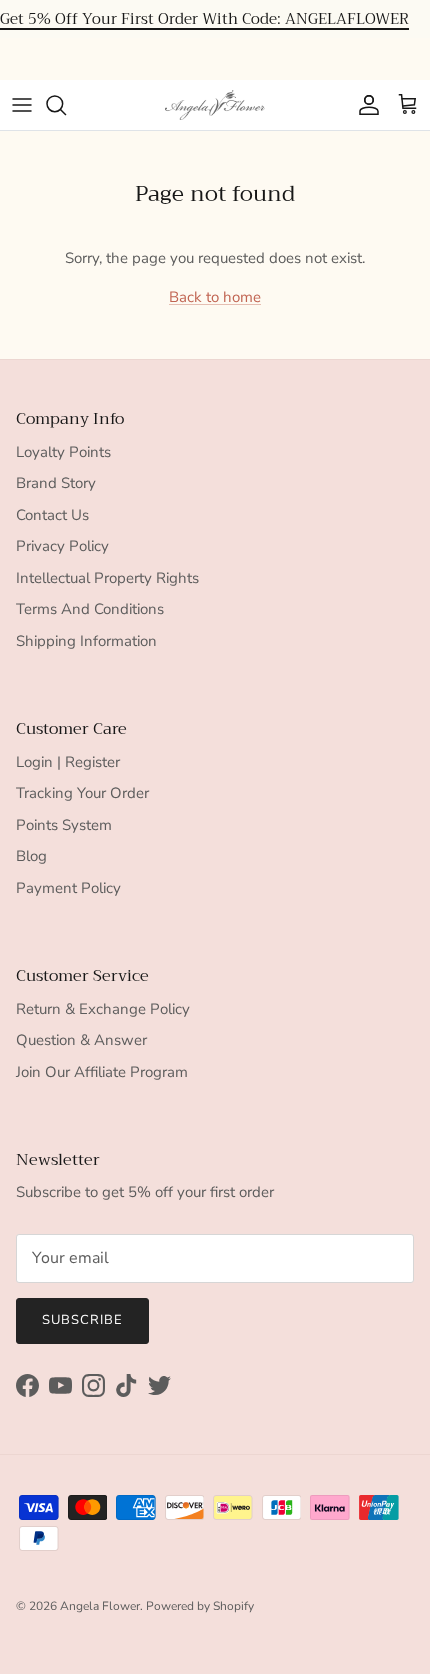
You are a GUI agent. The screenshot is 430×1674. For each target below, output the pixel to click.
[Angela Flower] (215, 105)
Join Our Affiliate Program (102, 1072)
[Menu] (22, 105)
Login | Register (68, 762)
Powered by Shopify (200, 1606)
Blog (31, 856)
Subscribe (82, 1320)
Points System (64, 825)
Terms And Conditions (90, 609)
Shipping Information (86, 641)
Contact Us (52, 515)
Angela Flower (100, 1606)
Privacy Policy (62, 546)
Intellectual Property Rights (107, 578)
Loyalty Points (63, 452)
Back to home (215, 297)
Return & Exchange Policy (103, 1009)
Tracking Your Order (82, 793)
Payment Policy (68, 888)
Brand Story (56, 483)
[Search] (66, 105)
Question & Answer (81, 1040)
